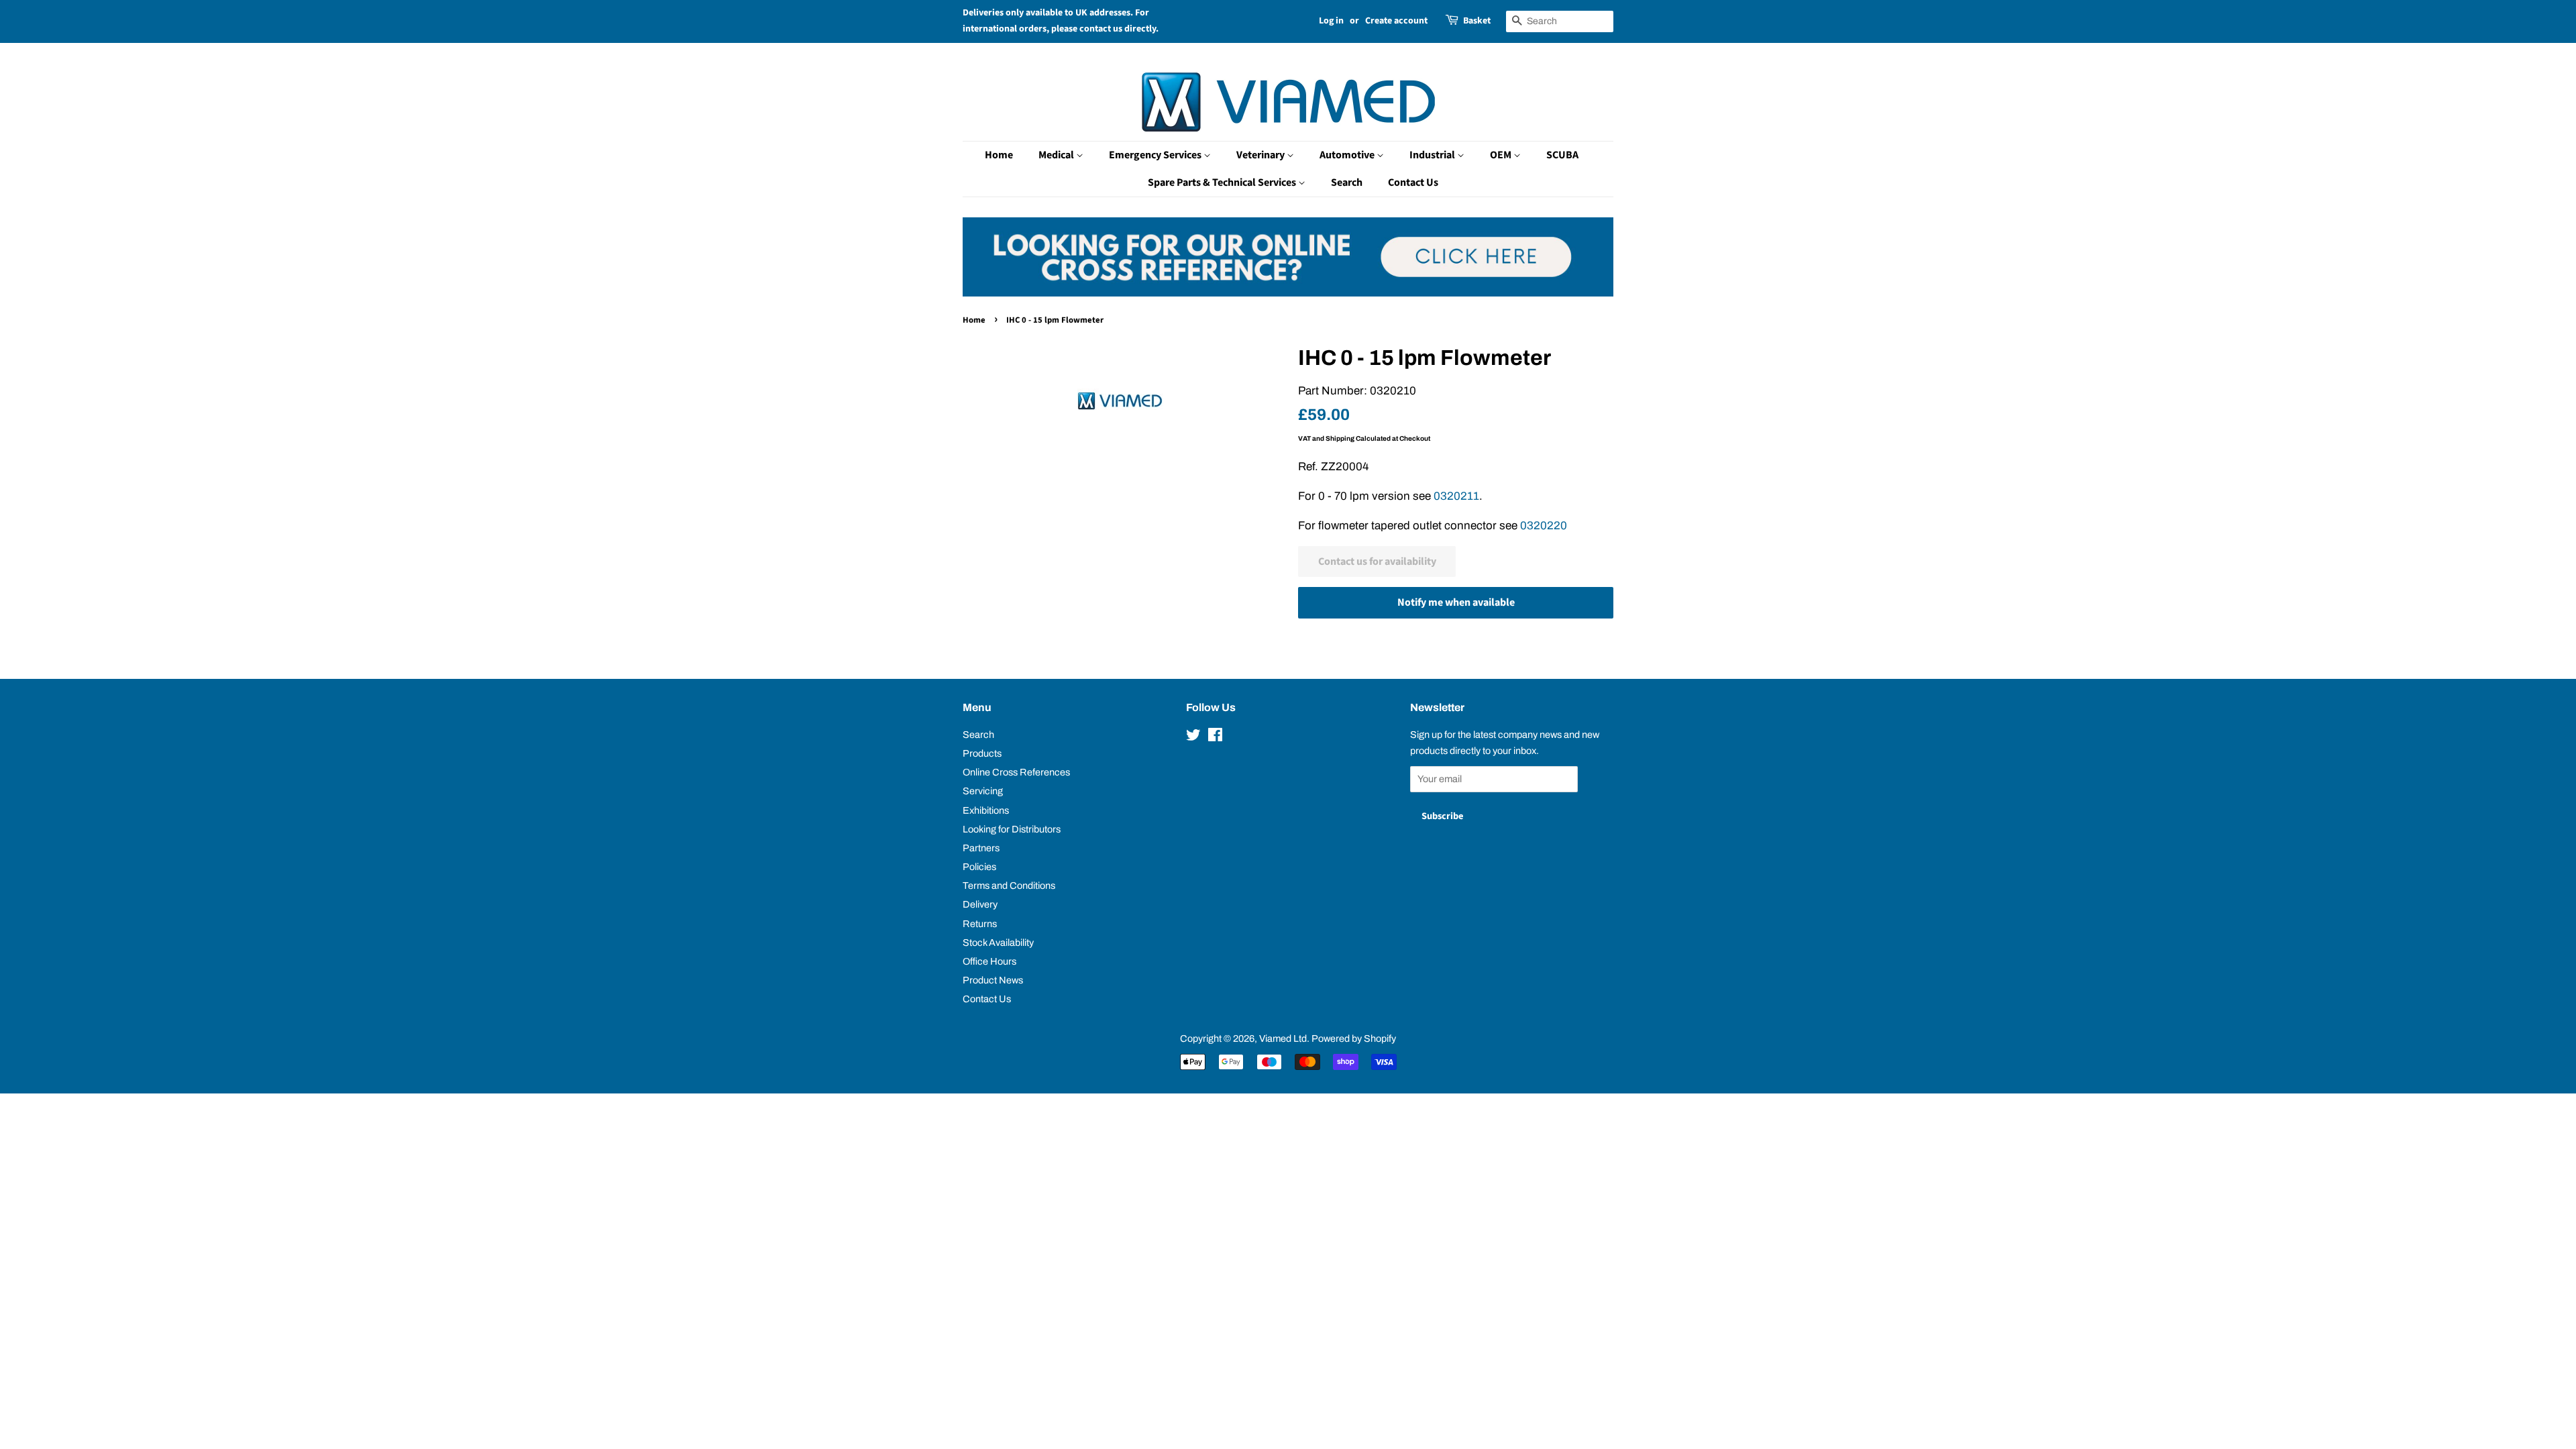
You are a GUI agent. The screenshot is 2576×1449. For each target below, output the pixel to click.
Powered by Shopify (1354, 1038)
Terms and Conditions (1009, 885)
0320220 (1544, 526)
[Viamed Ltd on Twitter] (1193, 737)
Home (999, 155)
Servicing (983, 791)
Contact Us (1413, 182)
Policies (979, 867)
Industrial (1433, 155)
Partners (981, 848)
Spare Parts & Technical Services (1223, 182)
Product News (993, 980)
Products (982, 753)
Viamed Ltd (1283, 1038)
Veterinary (1262, 155)
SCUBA (1562, 155)
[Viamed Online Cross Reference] (1288, 293)
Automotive (1348, 155)
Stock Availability (998, 943)
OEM (1502, 155)
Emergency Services (1156, 155)
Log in (1331, 21)
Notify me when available (1456, 602)
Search (1347, 182)
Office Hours (989, 961)
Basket (1477, 21)
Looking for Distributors (1012, 829)
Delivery (980, 904)
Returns (980, 924)
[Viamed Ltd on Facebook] (1215, 737)
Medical (1057, 155)
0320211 (1456, 496)
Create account (1396, 21)
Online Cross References (1016, 772)
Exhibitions (986, 810)
